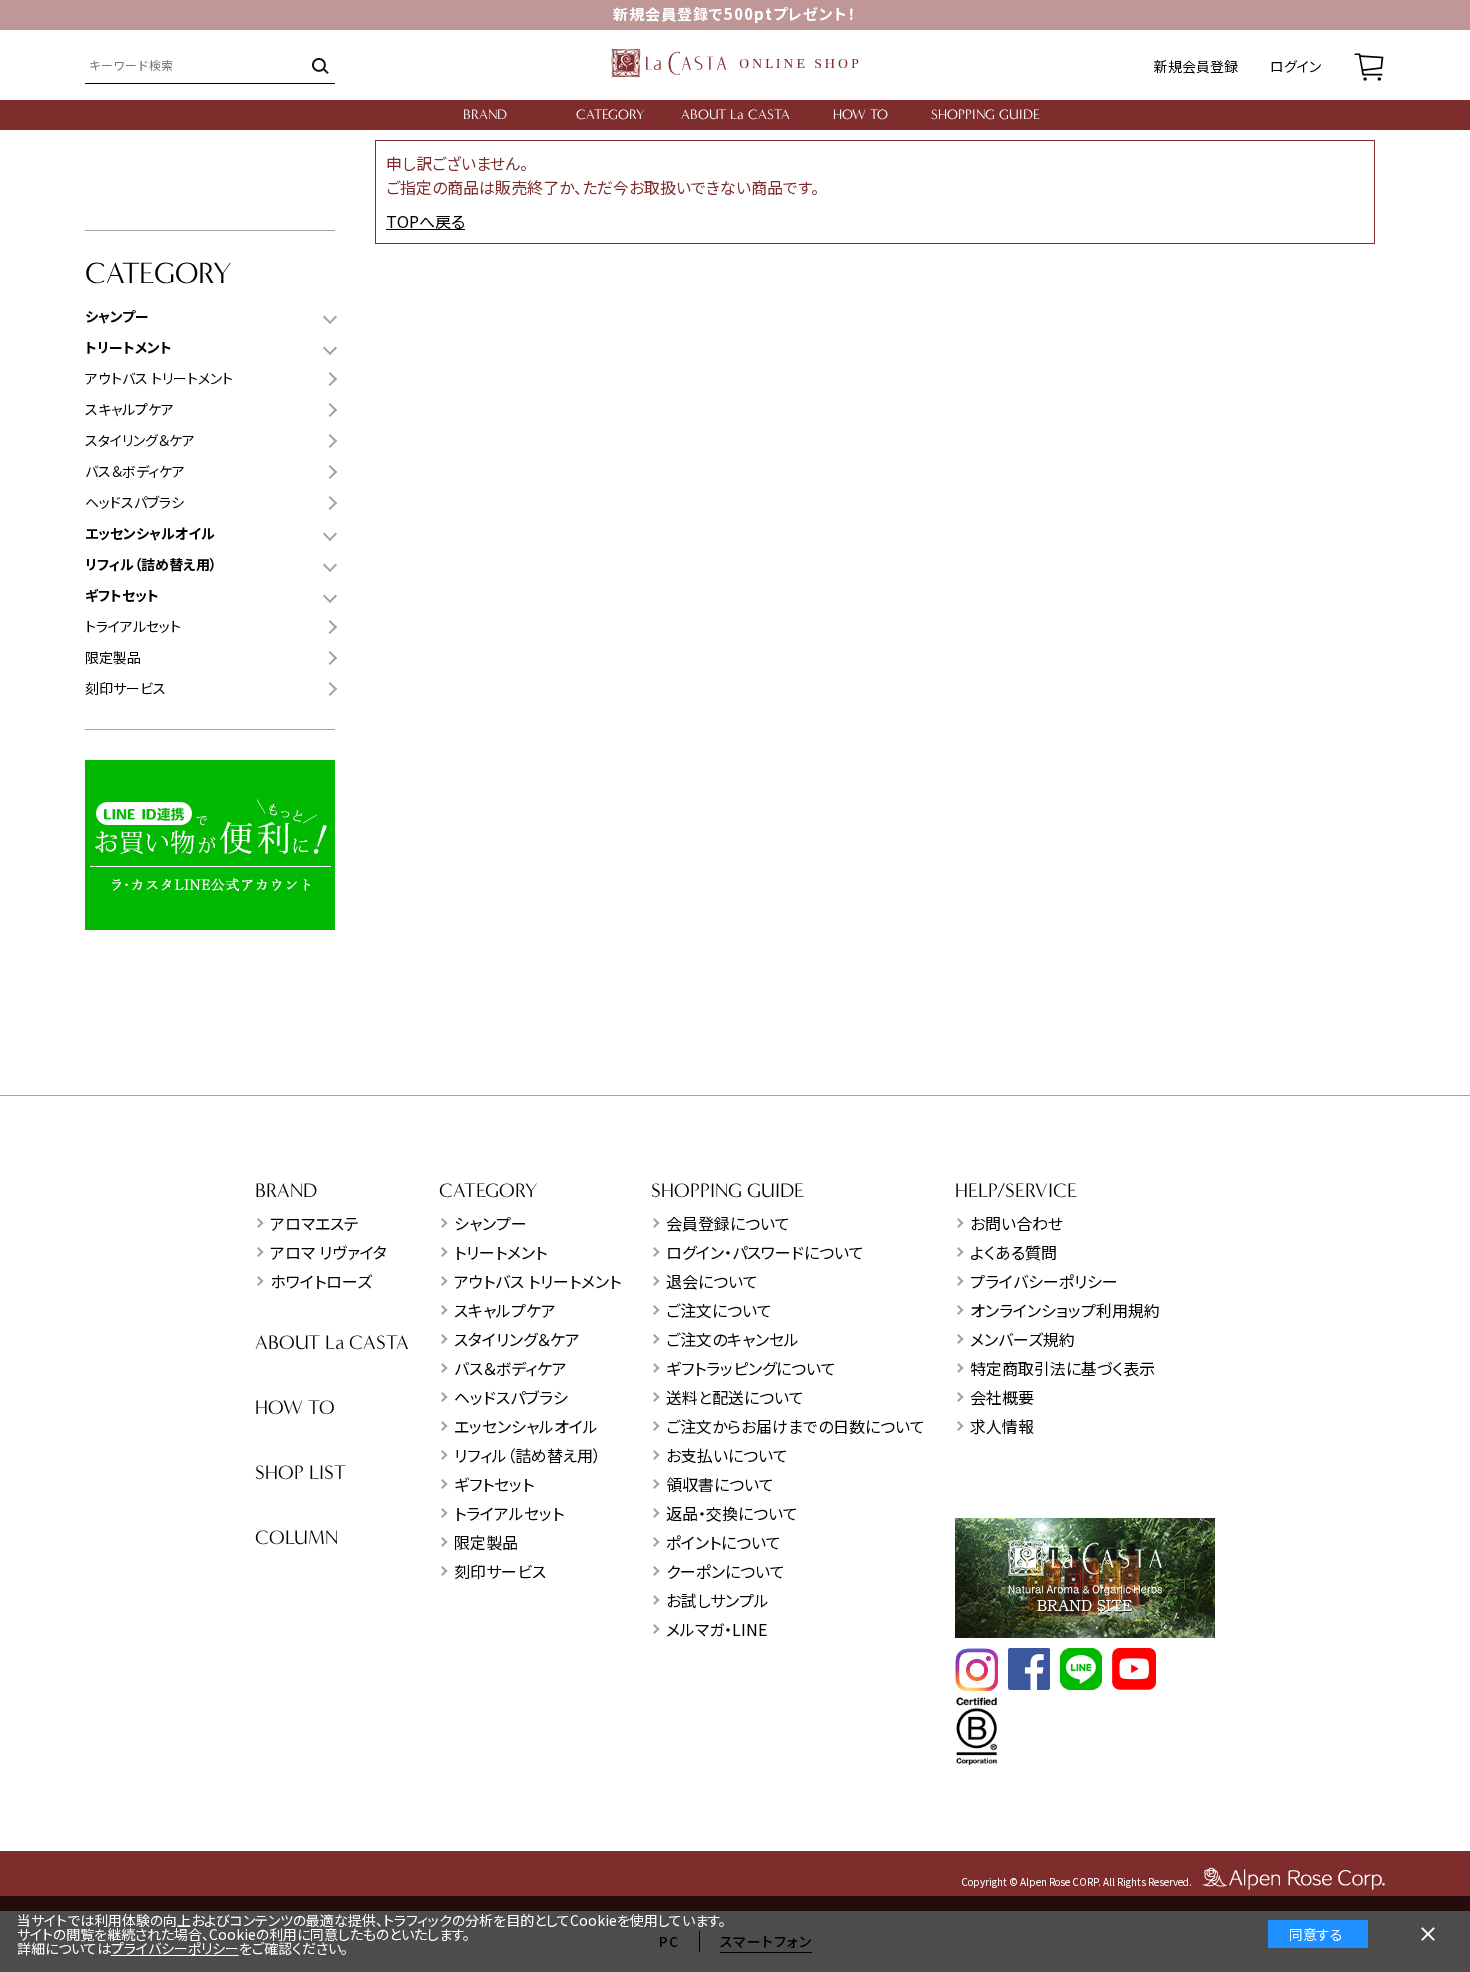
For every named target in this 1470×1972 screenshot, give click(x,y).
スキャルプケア (129, 409)
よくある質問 (1013, 1252)
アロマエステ (314, 1223)
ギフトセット (494, 1484)
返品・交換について (732, 1513)
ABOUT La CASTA (735, 114)
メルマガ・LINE (716, 1629)
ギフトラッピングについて (751, 1368)
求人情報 (1002, 1426)
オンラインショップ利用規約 (1065, 1310)
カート (1369, 65)
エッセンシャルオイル (526, 1426)
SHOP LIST (300, 1472)
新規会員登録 (1196, 66)
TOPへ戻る (425, 221)
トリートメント (500, 1252)
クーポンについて (725, 1571)
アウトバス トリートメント (159, 378)
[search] (319, 65)
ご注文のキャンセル (732, 1339)
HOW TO (860, 114)
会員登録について (728, 1223)
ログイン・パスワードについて (765, 1252)
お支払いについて (727, 1455)
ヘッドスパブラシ (134, 502)
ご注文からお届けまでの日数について (795, 1426)
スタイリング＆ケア (140, 440)
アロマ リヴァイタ (328, 1252)
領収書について (720, 1484)
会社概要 (1002, 1397)
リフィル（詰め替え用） (527, 1455)
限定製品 (113, 657)
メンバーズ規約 (1022, 1339)
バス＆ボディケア (135, 471)
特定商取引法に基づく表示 (1062, 1368)
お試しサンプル (717, 1600)
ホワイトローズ (321, 1281)
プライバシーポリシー (1044, 1281)
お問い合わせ (1016, 1223)
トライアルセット (133, 626)
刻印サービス (125, 688)
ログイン (1295, 66)
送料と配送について (735, 1397)
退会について (712, 1281)
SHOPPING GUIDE (985, 114)
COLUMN (296, 1537)
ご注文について (719, 1310)
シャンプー (490, 1223)
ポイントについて (723, 1542)
